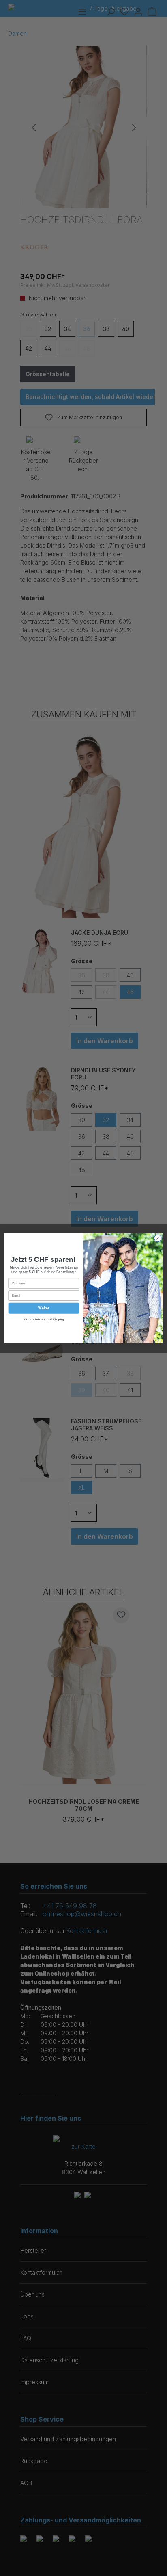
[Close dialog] (158, 1238)
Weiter (44, 1308)
